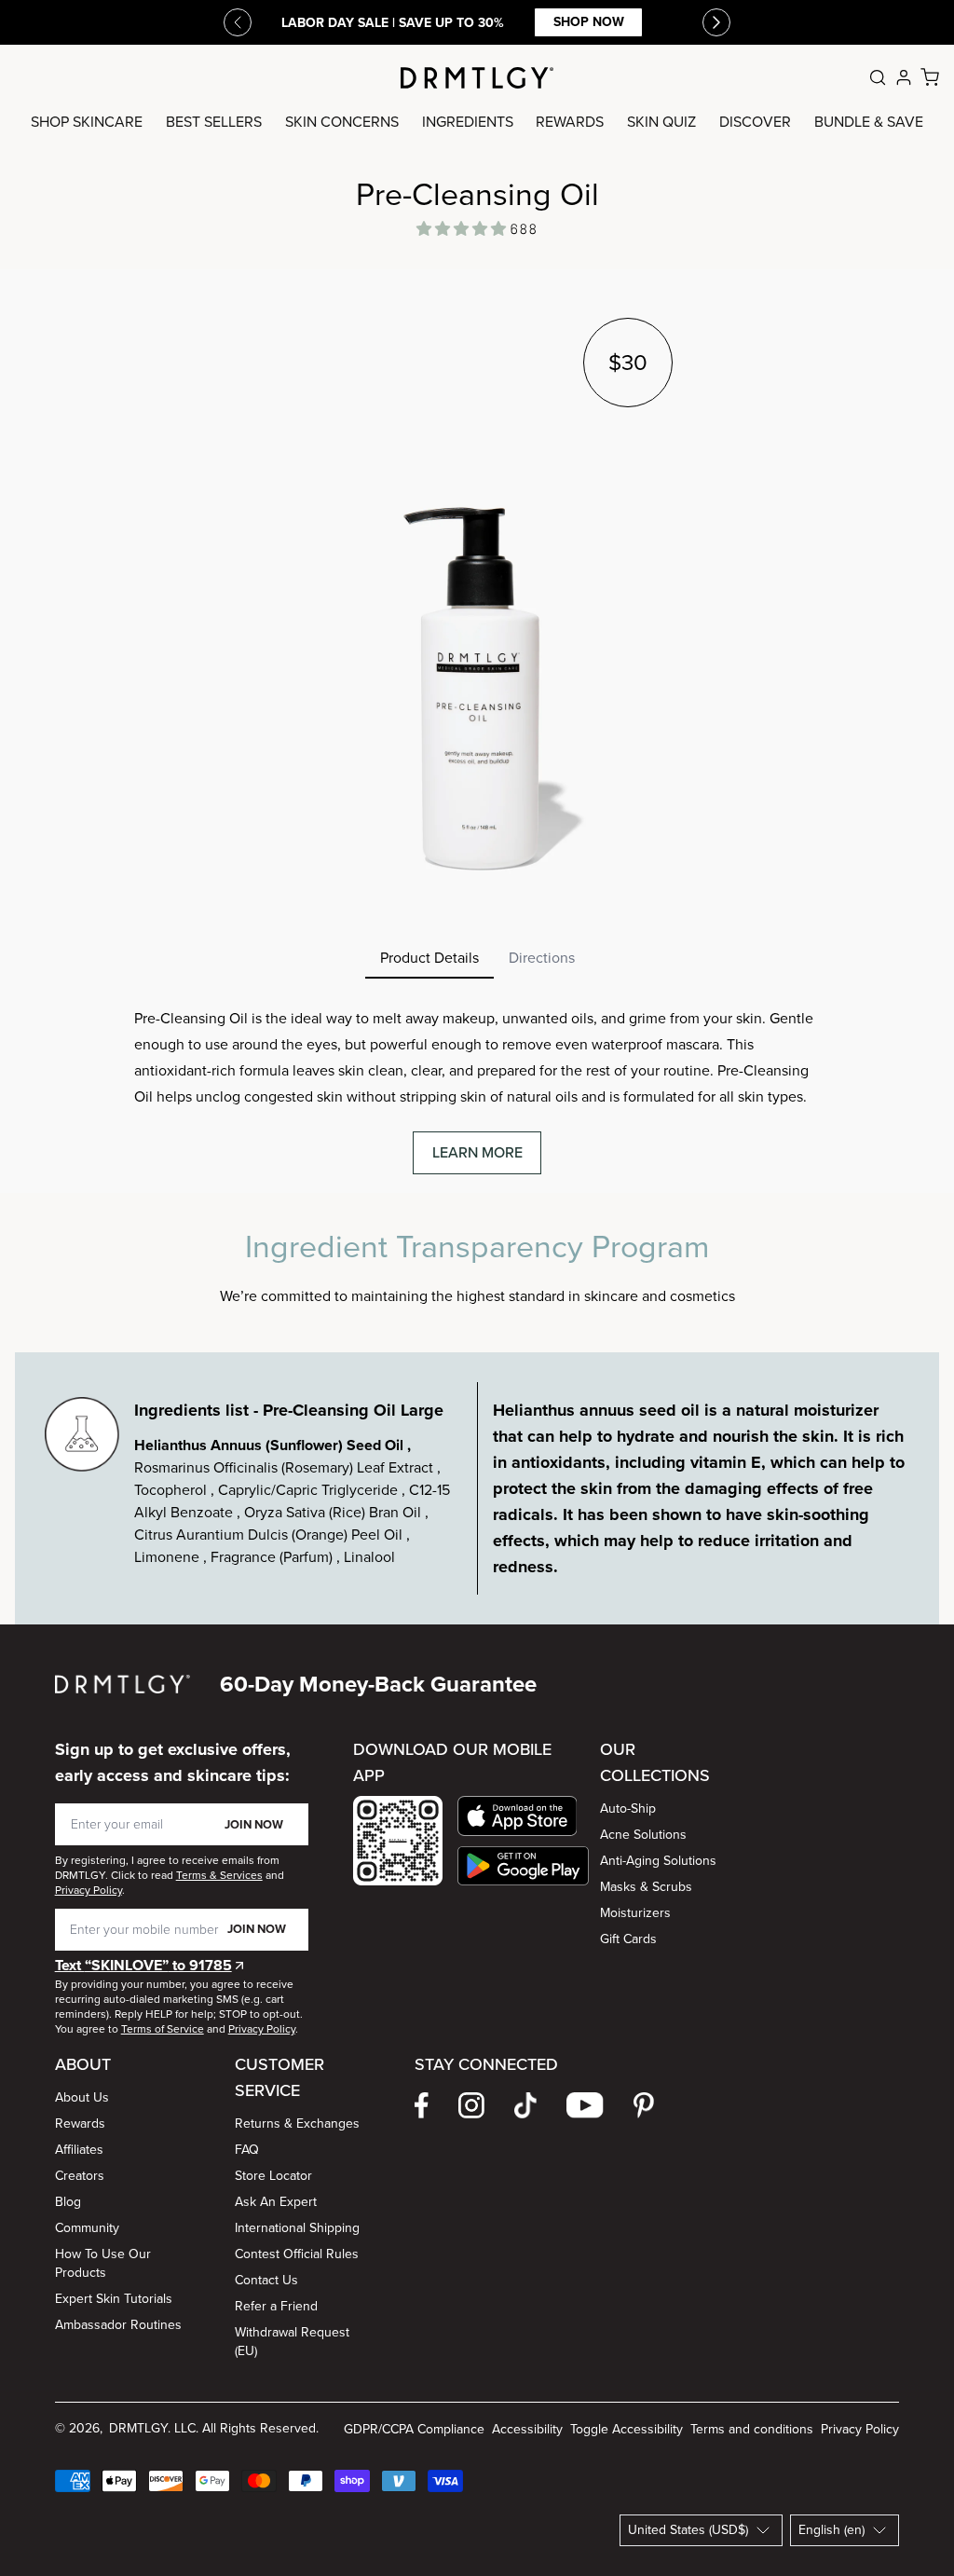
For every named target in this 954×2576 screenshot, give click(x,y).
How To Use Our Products (103, 2263)
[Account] (904, 77)
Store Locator (273, 2176)
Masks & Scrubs (646, 1887)
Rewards (80, 2124)
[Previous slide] (238, 22)
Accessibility (527, 2429)
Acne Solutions (643, 1835)
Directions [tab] (542, 958)
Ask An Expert (276, 2202)
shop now (589, 22)
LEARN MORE (477, 1152)
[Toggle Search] (878, 77)
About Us (82, 2097)
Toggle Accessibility (627, 2429)
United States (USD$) (688, 2530)
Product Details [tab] (429, 958)
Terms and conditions (752, 2429)
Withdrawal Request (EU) (292, 2342)
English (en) (831, 2530)
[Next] (716, 22)
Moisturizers (635, 1913)
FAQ (247, 2150)
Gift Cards (628, 1939)
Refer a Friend (276, 2306)
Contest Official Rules (297, 2254)
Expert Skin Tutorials (114, 2299)
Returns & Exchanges (297, 2124)
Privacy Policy (860, 2429)
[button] (523, 1816)
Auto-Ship (628, 1809)
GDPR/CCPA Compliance (414, 2429)
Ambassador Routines (118, 2325)
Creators (80, 2176)
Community (87, 2228)
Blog (68, 2202)
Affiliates (79, 2150)
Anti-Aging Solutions (658, 1861)
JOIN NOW (254, 1824)
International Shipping (297, 2228)
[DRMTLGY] (477, 78)
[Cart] (930, 77)
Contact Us (266, 2280)
